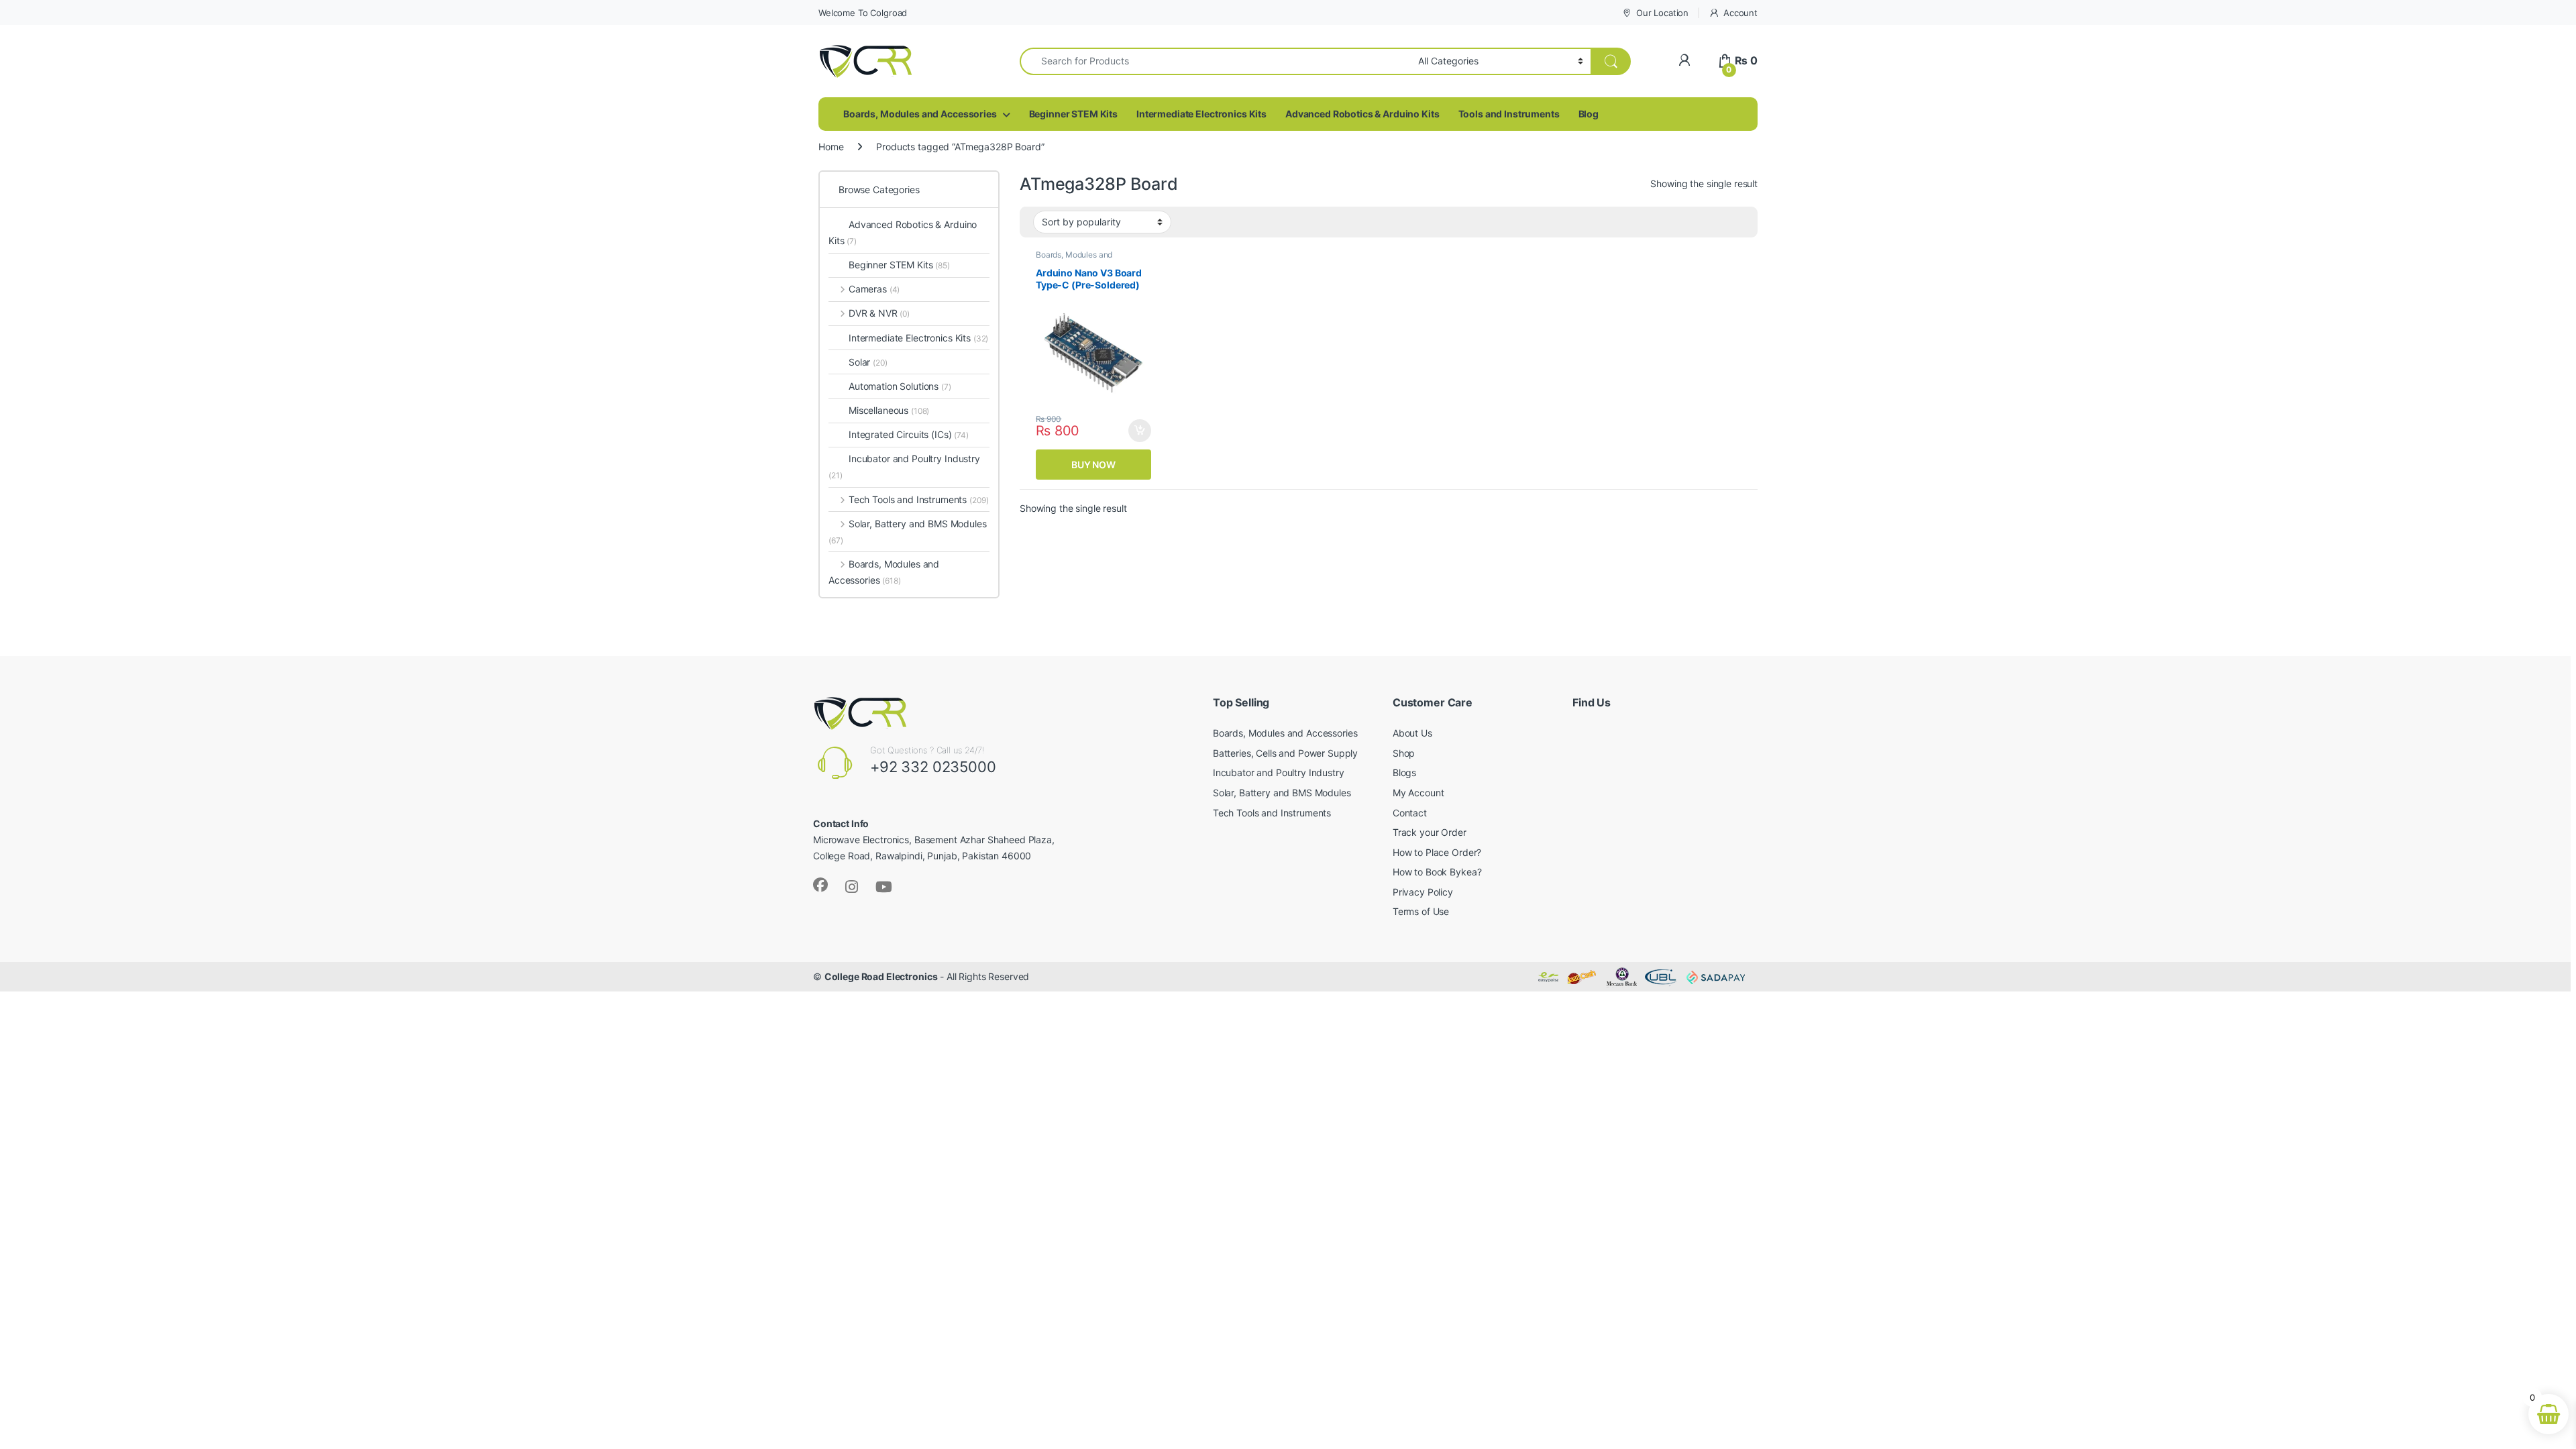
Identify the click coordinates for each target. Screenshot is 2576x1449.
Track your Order (1430, 832)
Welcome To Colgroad (863, 13)
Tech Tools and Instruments (918, 499)
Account (1740, 13)
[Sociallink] (820, 885)
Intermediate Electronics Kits (1201, 114)
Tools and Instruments (1509, 114)
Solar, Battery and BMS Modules (908, 532)
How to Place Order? (1437, 852)
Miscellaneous (889, 410)
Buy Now (1093, 465)
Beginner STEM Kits (1073, 114)
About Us (1412, 733)
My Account (1418, 793)
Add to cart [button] (1140, 431)
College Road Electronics (881, 976)
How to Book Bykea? (1437, 872)
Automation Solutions (900, 386)
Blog (1589, 114)
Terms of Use (1421, 911)
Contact (1410, 813)
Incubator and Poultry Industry (904, 467)
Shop (1404, 753)
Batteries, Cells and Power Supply (1285, 753)
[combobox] (1215, 61)
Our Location (1662, 13)
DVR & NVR (879, 313)
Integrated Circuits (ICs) (900, 434)
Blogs (1404, 772)
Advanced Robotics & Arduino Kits (1362, 114)
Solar (868, 362)
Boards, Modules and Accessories (920, 114)
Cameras (874, 289)
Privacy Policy (1423, 892)
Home (831, 147)
